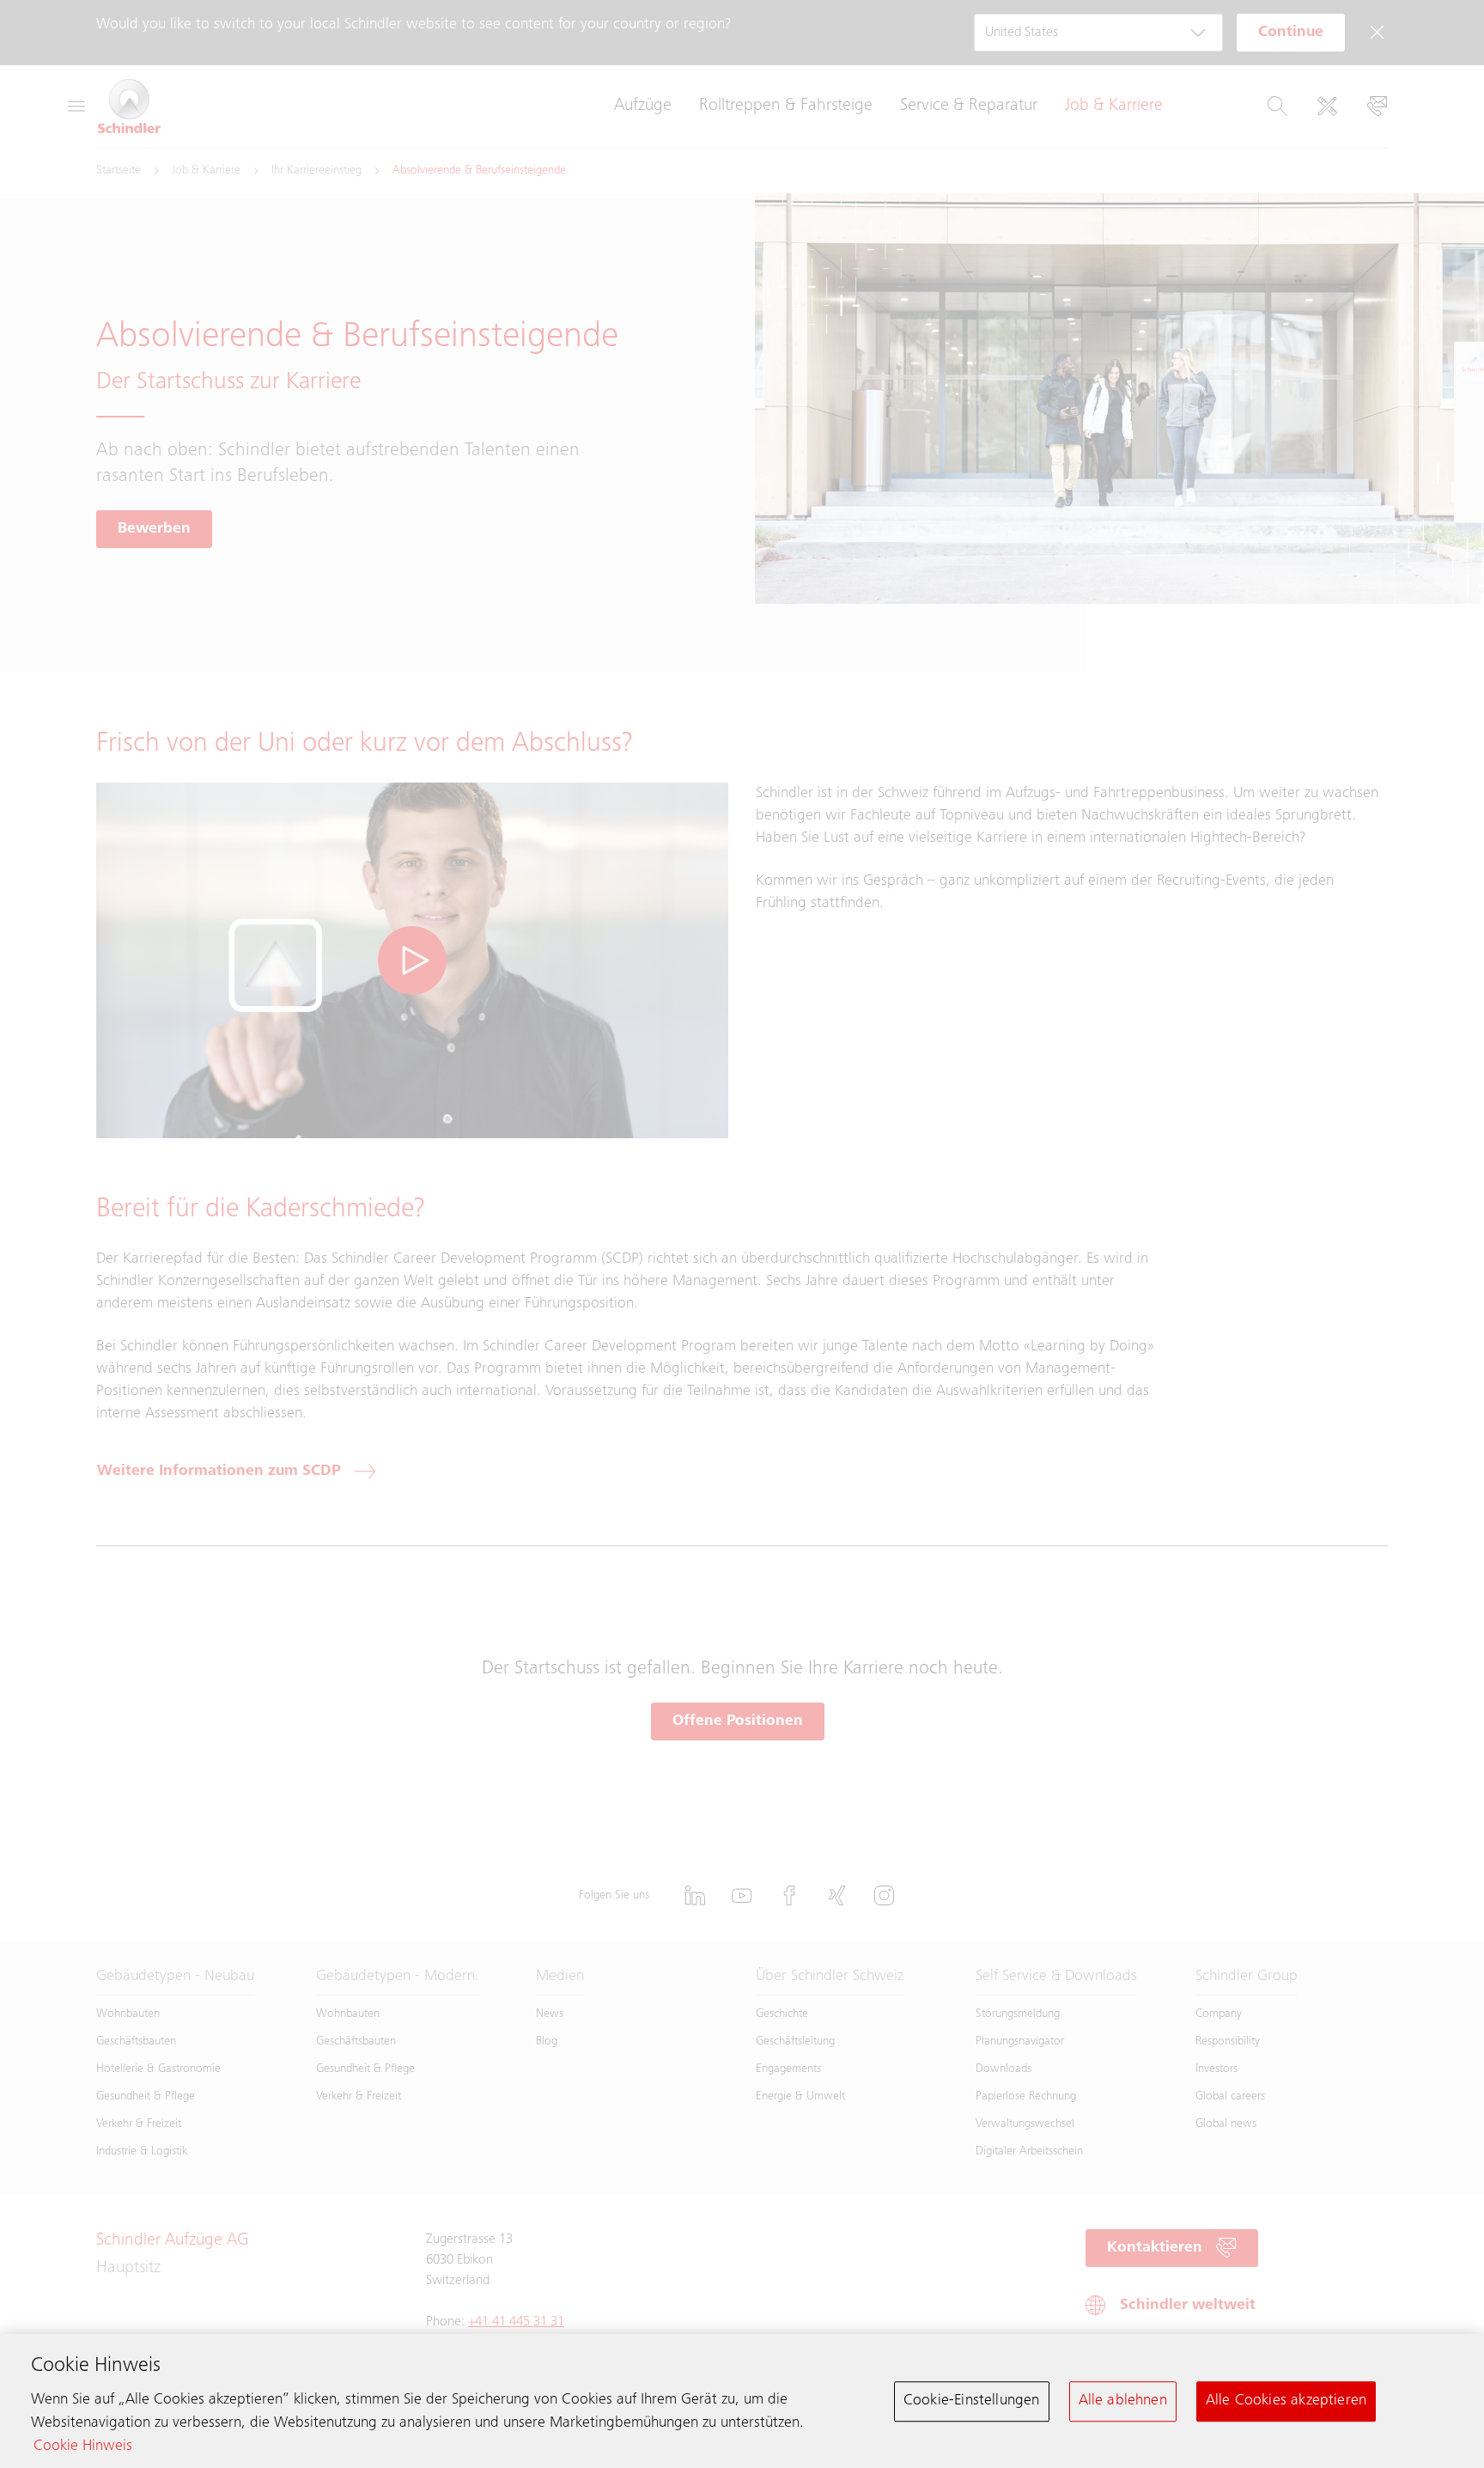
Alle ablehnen (1123, 2401)
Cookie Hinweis (83, 2447)
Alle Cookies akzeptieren (1286, 2401)
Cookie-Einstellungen (972, 2401)
